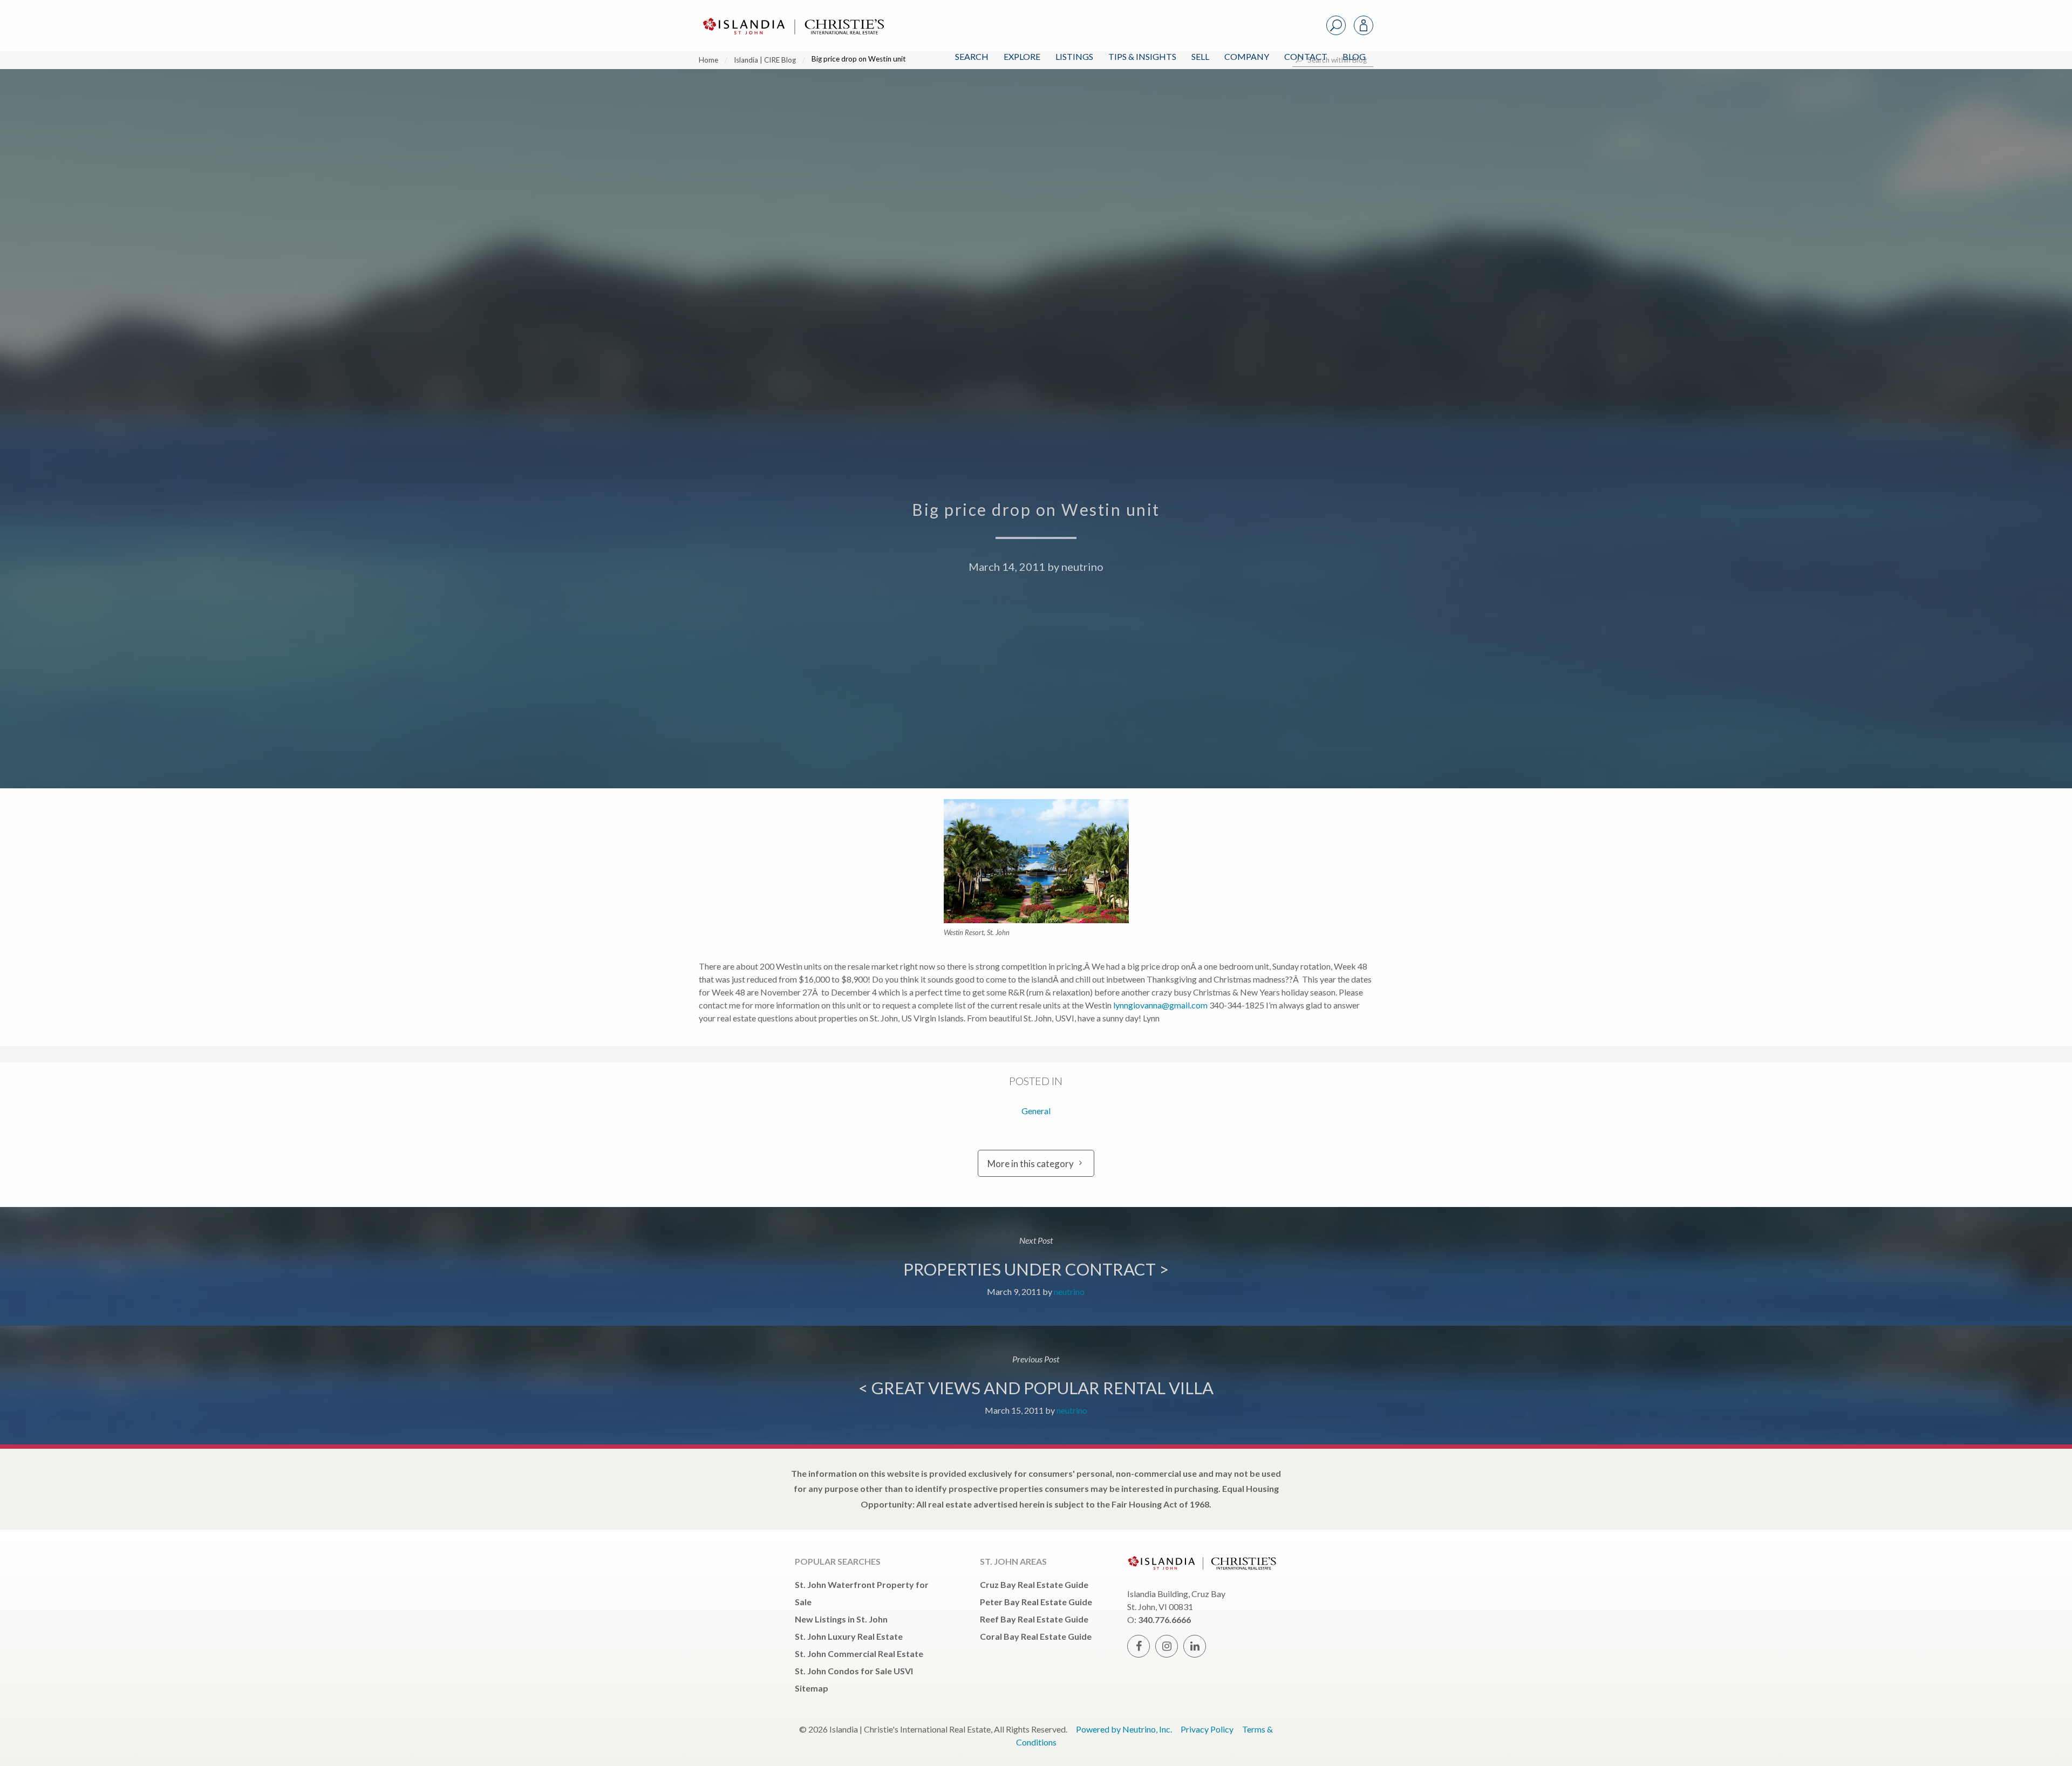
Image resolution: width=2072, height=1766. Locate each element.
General (1036, 1111)
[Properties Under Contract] (1036, 1266)
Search (972, 56)
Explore (1022, 56)
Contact (1306, 56)
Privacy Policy (1207, 1729)
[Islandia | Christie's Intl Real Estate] (792, 17)
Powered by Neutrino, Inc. (1124, 1729)
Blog (1354, 56)
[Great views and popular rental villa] (1036, 1385)
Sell (1200, 56)
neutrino (1082, 567)
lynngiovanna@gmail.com (1160, 1005)
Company (1247, 56)
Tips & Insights (1142, 56)
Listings (1074, 56)
